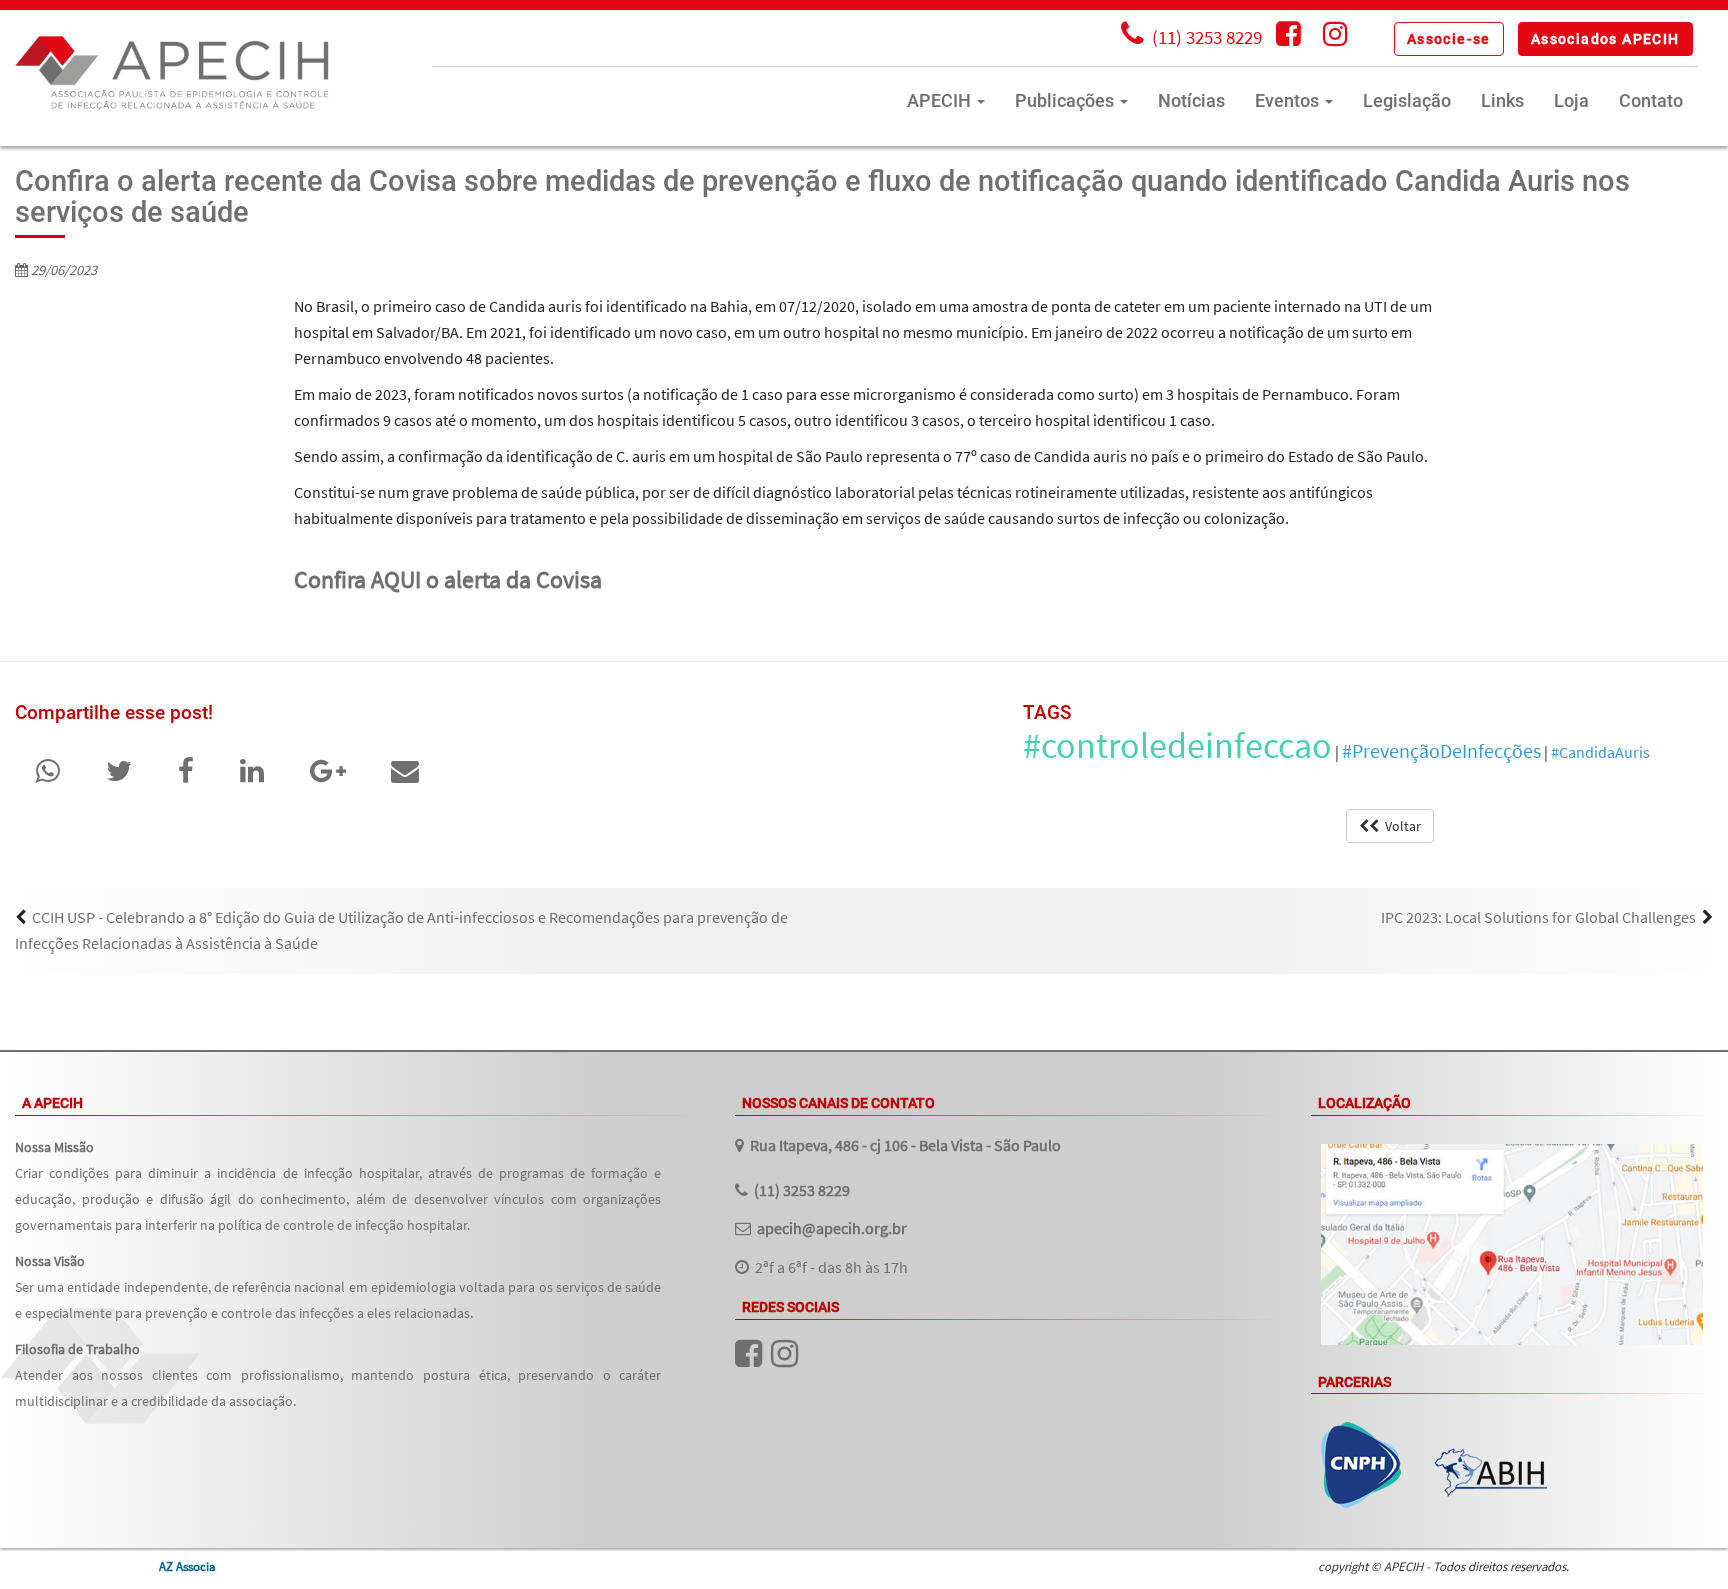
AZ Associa (187, 1566)
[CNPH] (1361, 1465)
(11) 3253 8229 (802, 1190)
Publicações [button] (1066, 101)
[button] (1449, 39)
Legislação (1407, 101)
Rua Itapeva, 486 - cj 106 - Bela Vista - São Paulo (905, 1145)
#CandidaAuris (1600, 752)
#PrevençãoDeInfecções (1441, 750)
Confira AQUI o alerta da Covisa (448, 579)
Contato (1651, 101)
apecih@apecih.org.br (832, 1228)
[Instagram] (1335, 37)
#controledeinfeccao (1177, 745)
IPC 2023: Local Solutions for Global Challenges (1538, 917)
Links (1502, 101)
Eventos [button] (1289, 101)
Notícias (1191, 101)
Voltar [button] (1400, 826)
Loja (1571, 101)
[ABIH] (1490, 1472)
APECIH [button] (941, 101)
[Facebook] (1288, 37)
